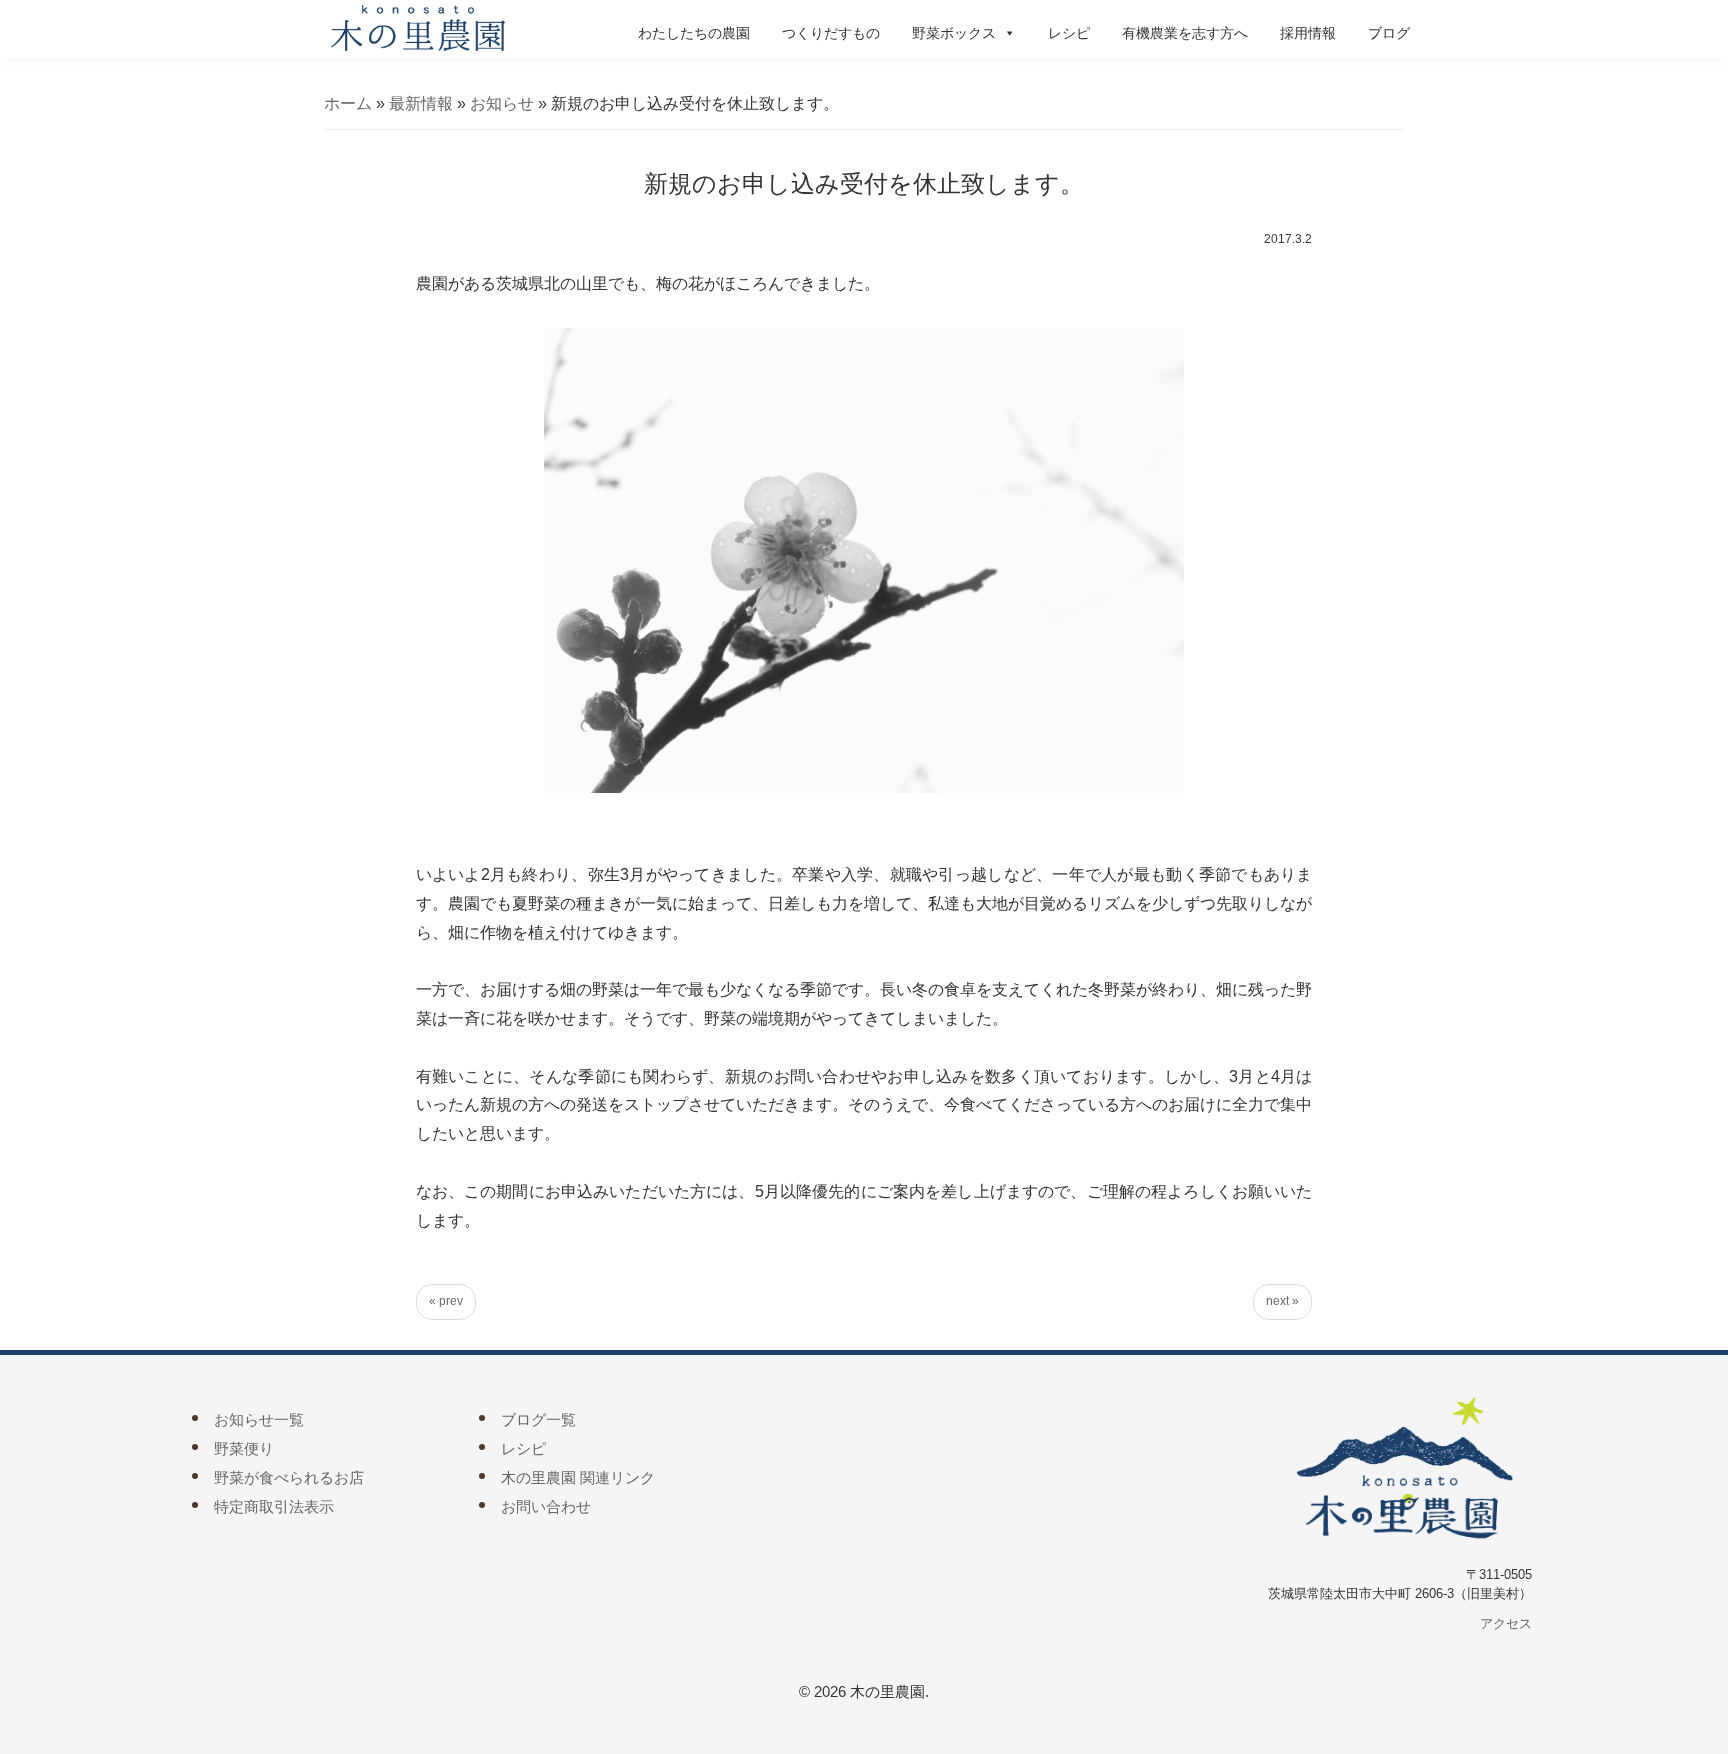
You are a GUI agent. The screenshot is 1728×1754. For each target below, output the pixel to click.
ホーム (348, 103)
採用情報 (1308, 33)
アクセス (1506, 1623)
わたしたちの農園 (694, 33)
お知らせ (502, 103)
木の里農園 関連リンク (578, 1477)
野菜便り (244, 1448)
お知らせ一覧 (259, 1419)
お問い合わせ (546, 1506)
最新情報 (421, 103)
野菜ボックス (954, 33)
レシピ (1069, 33)
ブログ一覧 (538, 1419)
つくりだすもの (831, 33)
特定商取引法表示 (274, 1506)
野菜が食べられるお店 (289, 1477)
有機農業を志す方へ (1185, 33)
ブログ (1389, 33)
